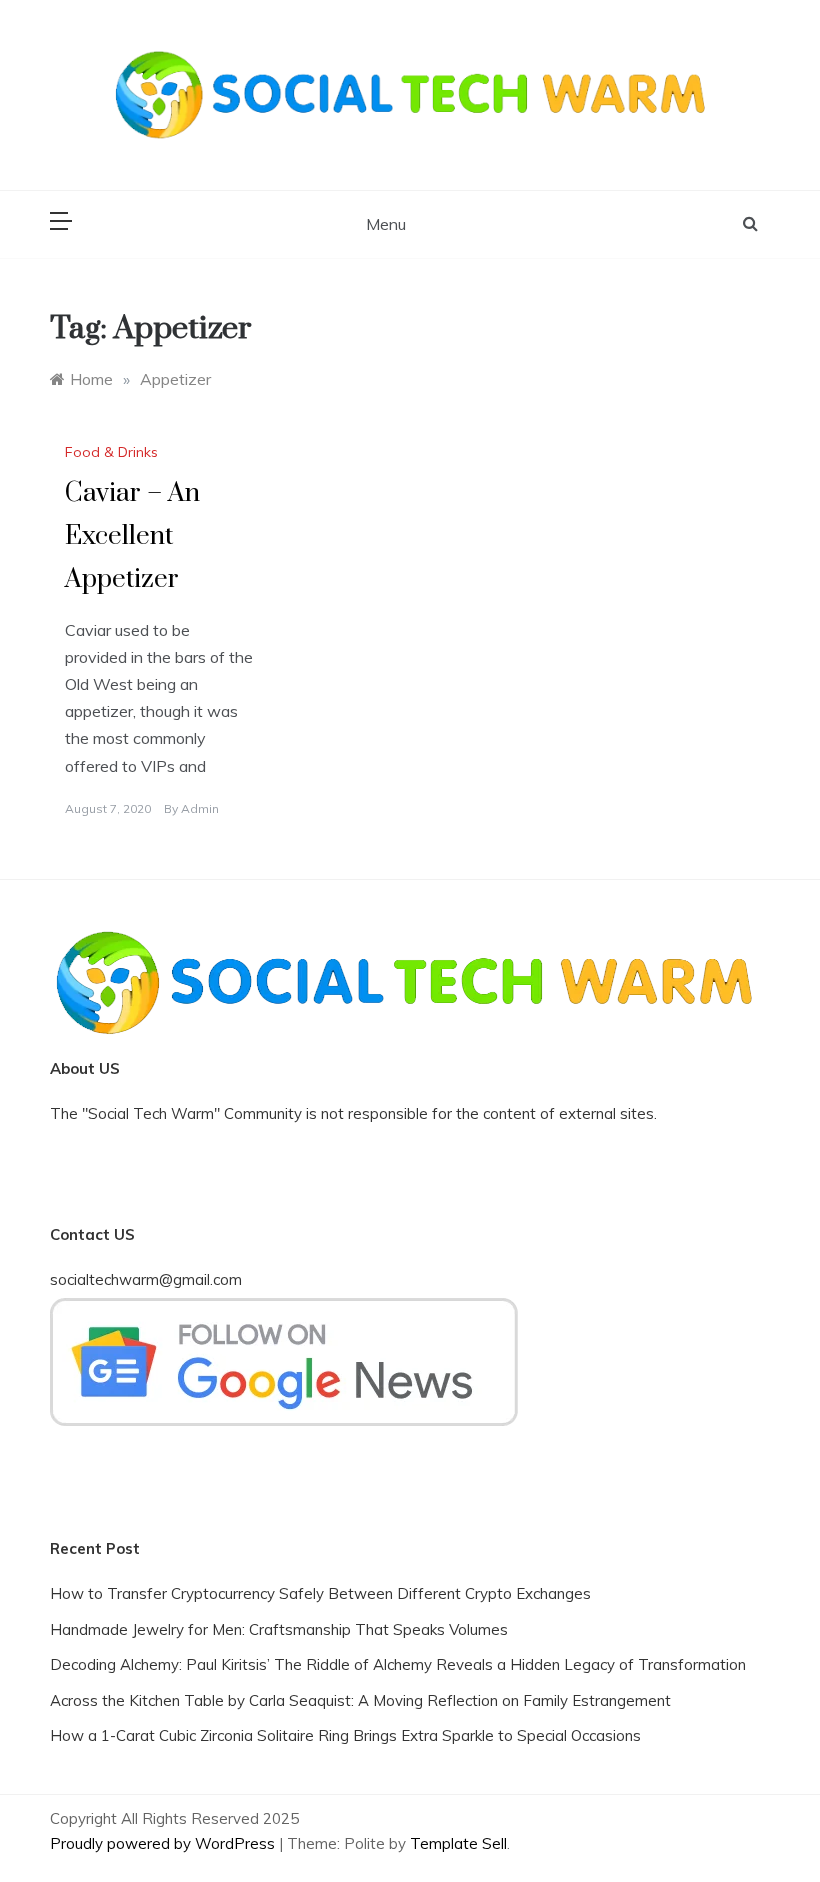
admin (200, 808)
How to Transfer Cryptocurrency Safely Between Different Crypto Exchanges (320, 1593)
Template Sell (458, 1843)
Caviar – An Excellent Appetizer (132, 536)
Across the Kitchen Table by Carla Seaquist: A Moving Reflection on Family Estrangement (360, 1700)
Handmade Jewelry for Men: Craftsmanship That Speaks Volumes (279, 1629)
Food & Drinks (111, 452)
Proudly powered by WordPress (164, 1843)
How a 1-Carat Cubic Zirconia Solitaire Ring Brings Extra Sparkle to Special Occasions (345, 1735)
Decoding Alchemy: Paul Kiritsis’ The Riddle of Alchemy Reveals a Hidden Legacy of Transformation (398, 1664)
